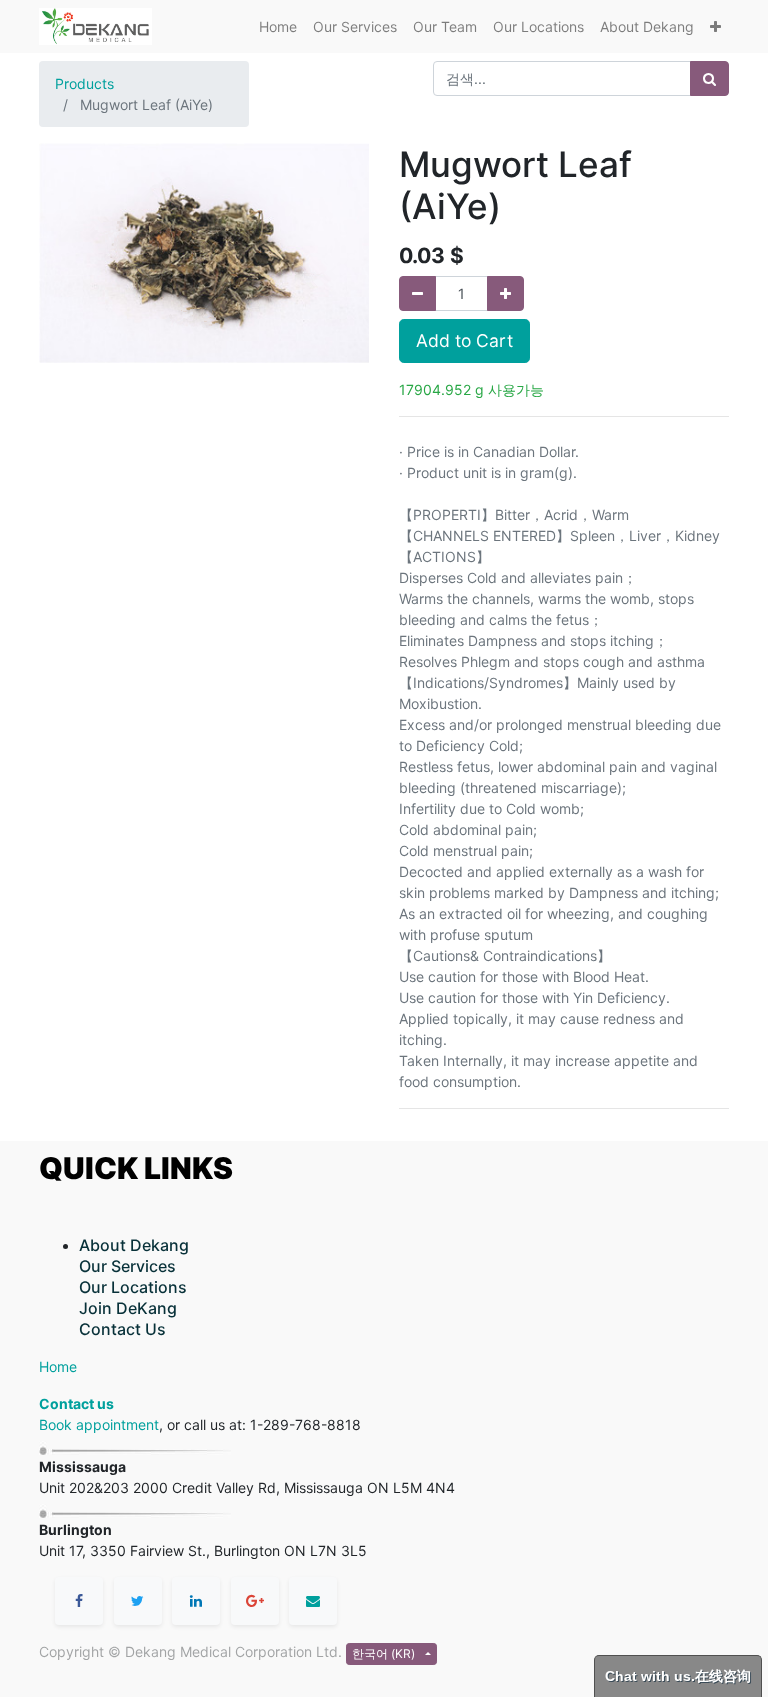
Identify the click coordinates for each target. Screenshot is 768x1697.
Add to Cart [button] (464, 340)
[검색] (709, 78)
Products (84, 83)
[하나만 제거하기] (417, 293)
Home (58, 1366)
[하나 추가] (505, 293)
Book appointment (99, 1424)
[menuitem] (278, 26)
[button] (715, 26)
